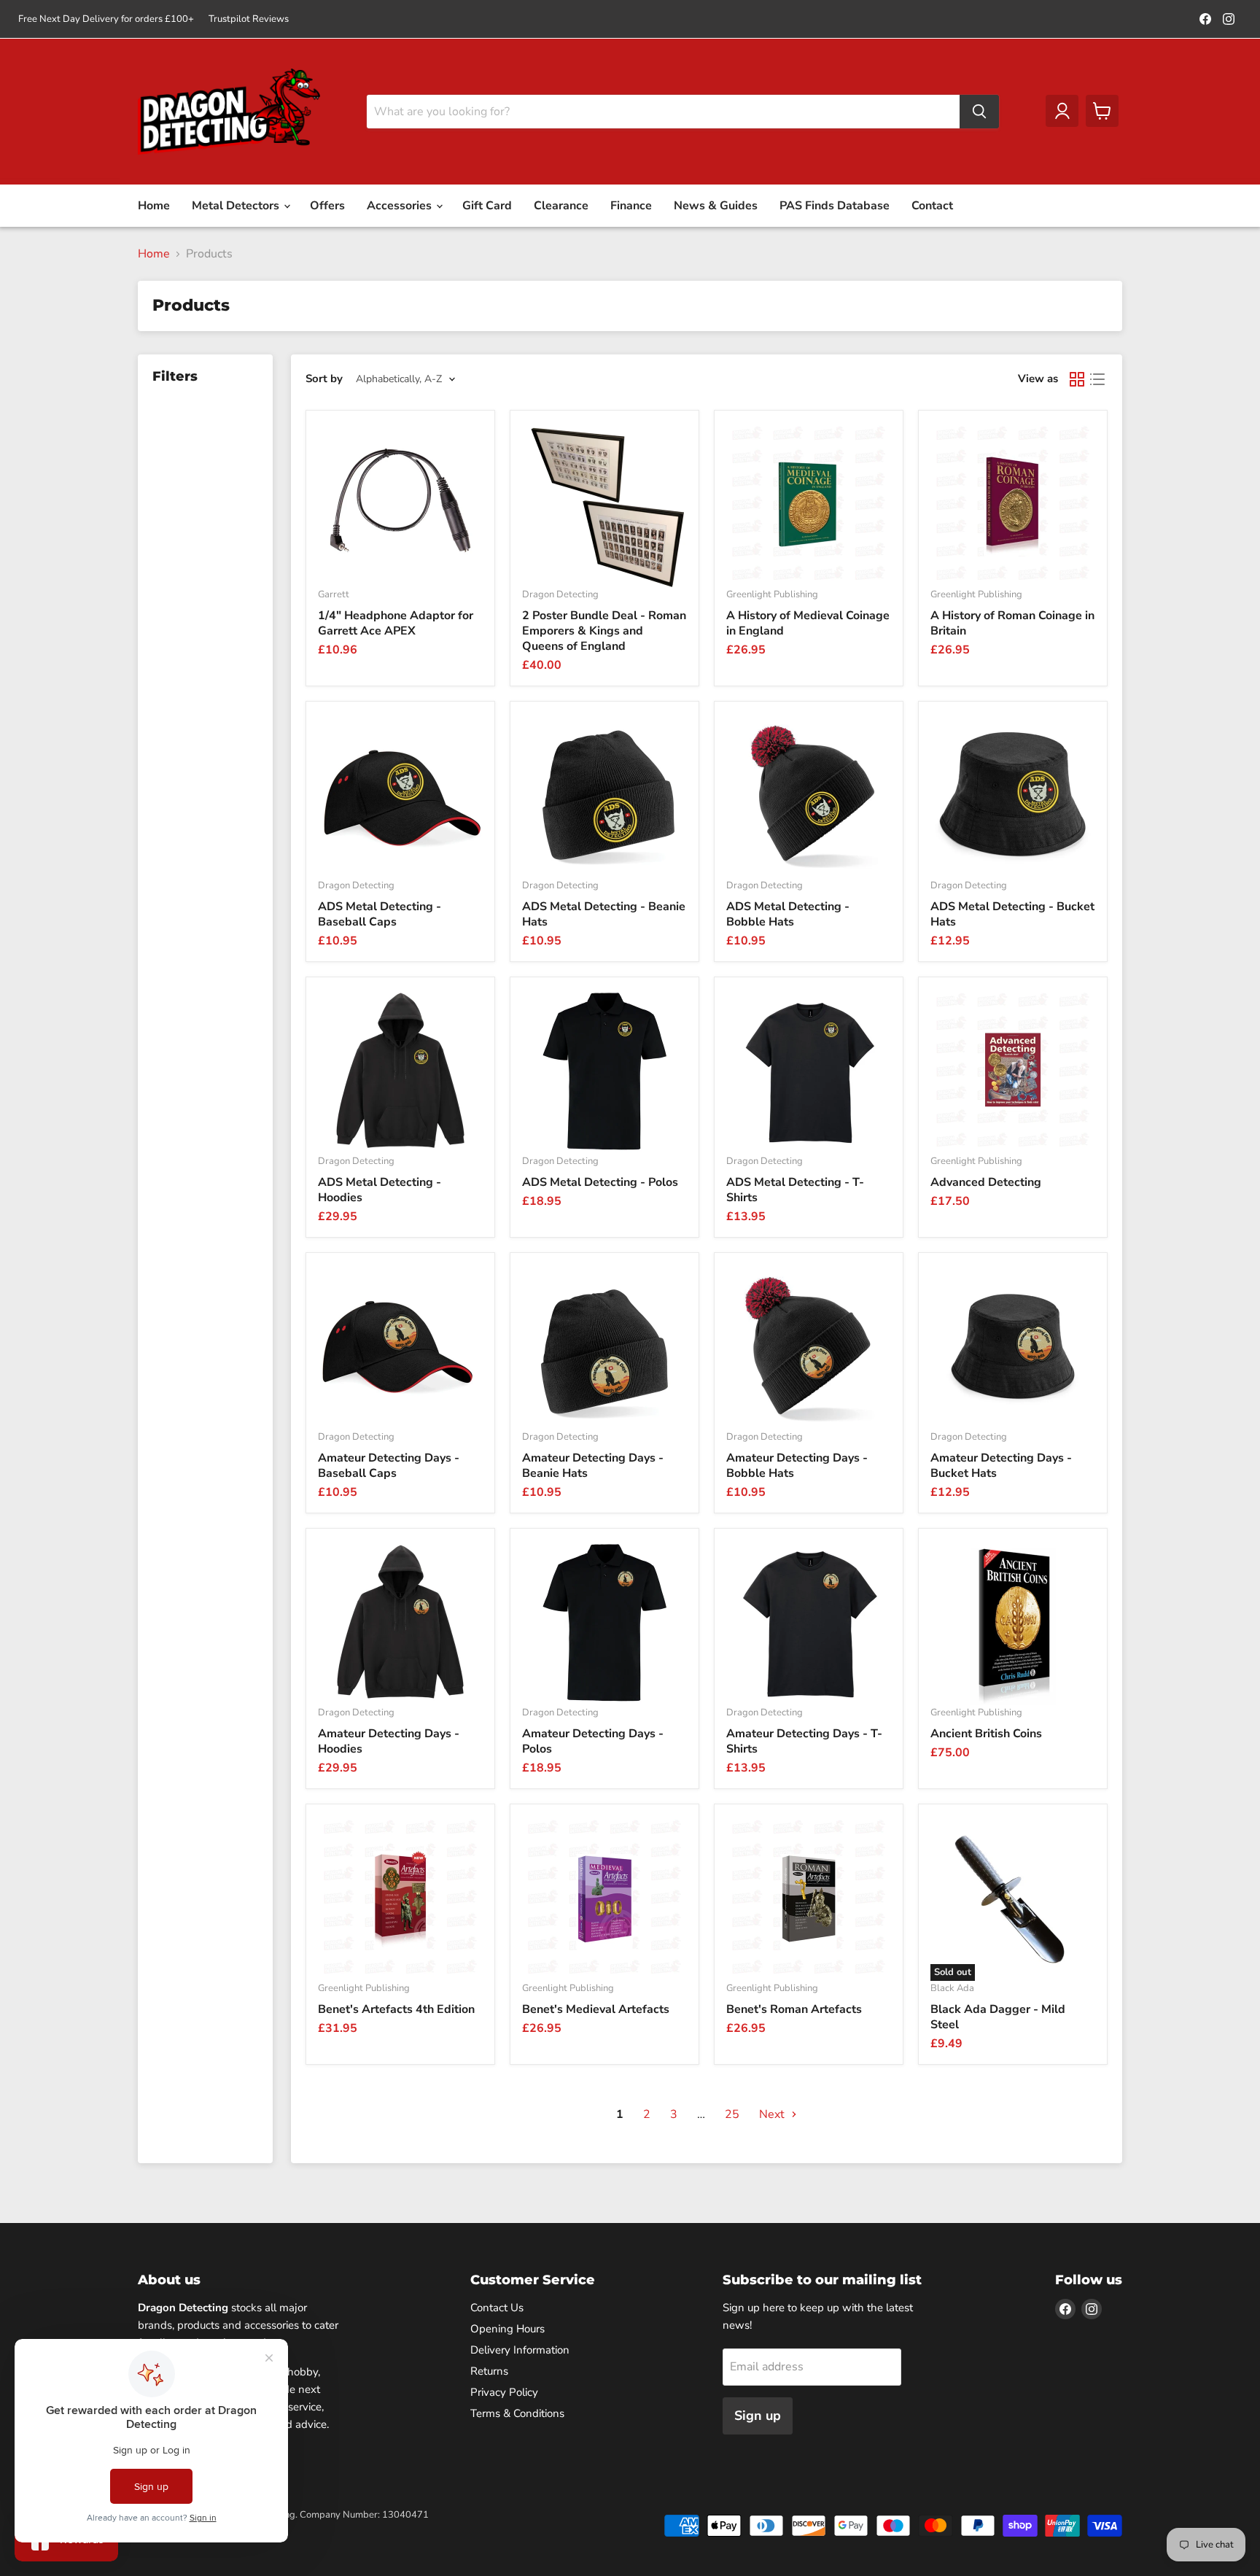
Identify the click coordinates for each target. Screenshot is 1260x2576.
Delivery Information (520, 2350)
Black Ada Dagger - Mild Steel (998, 2017)
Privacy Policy (504, 2392)
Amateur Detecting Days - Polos (593, 1741)
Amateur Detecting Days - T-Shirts (804, 1741)
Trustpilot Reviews (249, 19)
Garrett (334, 594)
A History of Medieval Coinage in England (808, 623)
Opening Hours (507, 2329)
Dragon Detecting (560, 594)
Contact (932, 206)
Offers (327, 206)
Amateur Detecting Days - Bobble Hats (797, 1466)
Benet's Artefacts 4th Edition (396, 2009)
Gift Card (487, 206)
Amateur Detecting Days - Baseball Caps (389, 1466)
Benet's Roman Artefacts (794, 2009)
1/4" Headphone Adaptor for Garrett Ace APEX (396, 623)
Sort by (324, 379)
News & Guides (716, 206)
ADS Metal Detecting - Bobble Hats (788, 914)
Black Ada (952, 1988)
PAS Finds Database (835, 206)
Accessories (401, 206)
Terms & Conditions (517, 2413)
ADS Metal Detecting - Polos (600, 1182)
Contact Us (497, 2308)
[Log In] (1062, 111)
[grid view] (1077, 379)
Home (154, 206)
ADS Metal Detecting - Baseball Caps (380, 914)
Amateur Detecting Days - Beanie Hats (593, 1466)
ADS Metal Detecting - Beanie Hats (604, 914)
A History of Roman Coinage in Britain (1012, 623)
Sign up (758, 2416)
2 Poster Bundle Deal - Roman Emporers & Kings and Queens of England (604, 631)
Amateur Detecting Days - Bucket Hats (1001, 1466)
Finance (631, 206)
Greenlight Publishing (772, 594)
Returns (489, 2371)
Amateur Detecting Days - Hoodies (389, 1741)
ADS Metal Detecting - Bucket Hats (1012, 914)
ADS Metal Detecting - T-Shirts (795, 1190)
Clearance (561, 206)
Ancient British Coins (986, 1734)
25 (732, 2114)
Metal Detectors (237, 206)
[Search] (979, 112)
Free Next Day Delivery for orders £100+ (106, 19)
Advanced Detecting (986, 1182)
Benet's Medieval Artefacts (596, 2009)
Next (773, 2114)
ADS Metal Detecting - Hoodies (380, 1190)
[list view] (1097, 379)
